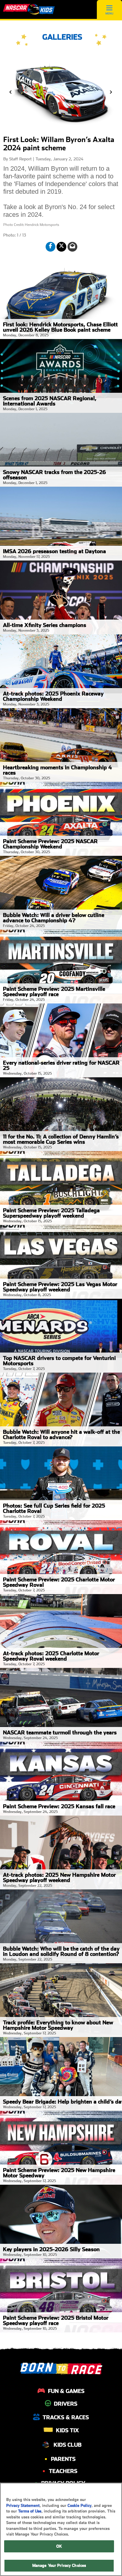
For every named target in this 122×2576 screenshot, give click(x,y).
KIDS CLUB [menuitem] (68, 2445)
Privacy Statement (23, 2506)
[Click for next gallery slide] (111, 92)
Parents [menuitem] (63, 2459)
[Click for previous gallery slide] (11, 92)
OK (59, 2546)
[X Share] (61, 247)
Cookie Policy (80, 2506)
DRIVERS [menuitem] (66, 2404)
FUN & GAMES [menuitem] (66, 2391)
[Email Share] (72, 247)
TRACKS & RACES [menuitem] (66, 2417)
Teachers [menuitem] (63, 2471)
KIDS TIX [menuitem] (68, 2430)
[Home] (29, 9)
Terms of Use (30, 2511)
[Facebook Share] (50, 247)
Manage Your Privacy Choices (59, 2566)
